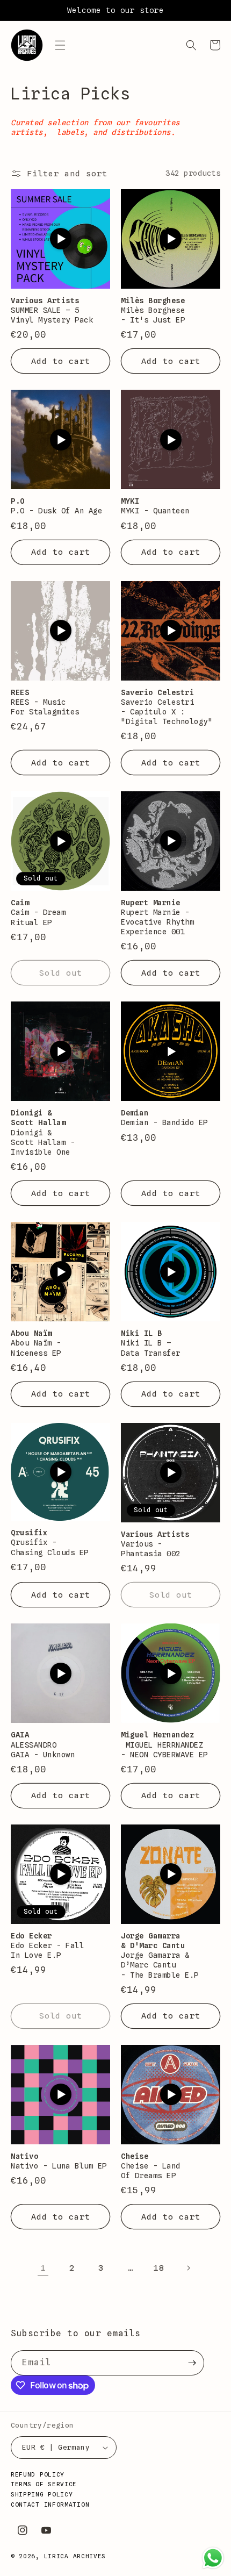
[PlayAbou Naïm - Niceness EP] (61, 1272)
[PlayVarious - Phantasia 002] (171, 1472)
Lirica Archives (75, 2556)
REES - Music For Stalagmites (45, 707)
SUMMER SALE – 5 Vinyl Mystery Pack (52, 315)
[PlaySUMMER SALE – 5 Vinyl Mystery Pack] (61, 239)
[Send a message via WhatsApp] (213, 2558)
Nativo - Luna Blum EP (59, 2166)
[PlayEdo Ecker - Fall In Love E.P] (61, 1874)
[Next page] (188, 2268)
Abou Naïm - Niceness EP (36, 1348)
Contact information (50, 2505)
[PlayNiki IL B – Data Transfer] (171, 1272)
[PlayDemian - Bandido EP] (171, 1051)
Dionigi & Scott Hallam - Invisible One (43, 1142)
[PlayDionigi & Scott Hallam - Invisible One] (61, 1051)
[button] (60, 45)
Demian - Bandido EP (164, 1122)
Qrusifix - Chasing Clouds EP (50, 1547)
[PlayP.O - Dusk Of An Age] (61, 440)
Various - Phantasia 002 (151, 1549)
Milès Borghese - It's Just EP (153, 315)
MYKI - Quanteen (155, 511)
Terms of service (44, 2484)
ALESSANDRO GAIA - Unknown (43, 1750)
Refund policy (38, 2474)
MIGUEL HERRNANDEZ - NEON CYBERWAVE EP (164, 1750)
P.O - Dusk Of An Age (56, 511)
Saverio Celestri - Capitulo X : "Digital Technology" (167, 712)
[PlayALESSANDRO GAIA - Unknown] (61, 1673)
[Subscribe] (192, 2363)
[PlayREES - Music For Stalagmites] (61, 631)
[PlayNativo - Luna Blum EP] (61, 2094)
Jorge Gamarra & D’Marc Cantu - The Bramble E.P (162, 1965)
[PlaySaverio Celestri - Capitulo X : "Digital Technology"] (171, 631)
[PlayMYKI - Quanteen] (171, 440)
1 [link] (43, 2268)
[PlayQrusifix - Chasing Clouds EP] (61, 1472)
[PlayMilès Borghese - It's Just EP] (171, 239)
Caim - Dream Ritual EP (38, 917)
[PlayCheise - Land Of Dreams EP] (171, 2094)
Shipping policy (42, 2494)
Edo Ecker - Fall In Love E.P (47, 1950)
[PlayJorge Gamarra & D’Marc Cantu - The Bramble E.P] (171, 1874)
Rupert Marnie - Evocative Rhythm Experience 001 (157, 922)
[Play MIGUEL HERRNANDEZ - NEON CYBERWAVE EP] (171, 1673)
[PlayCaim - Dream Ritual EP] (61, 841)
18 (159, 2268)
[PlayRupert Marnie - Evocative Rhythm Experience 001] (171, 841)
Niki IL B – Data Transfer (151, 1348)
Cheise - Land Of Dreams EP (151, 2171)
